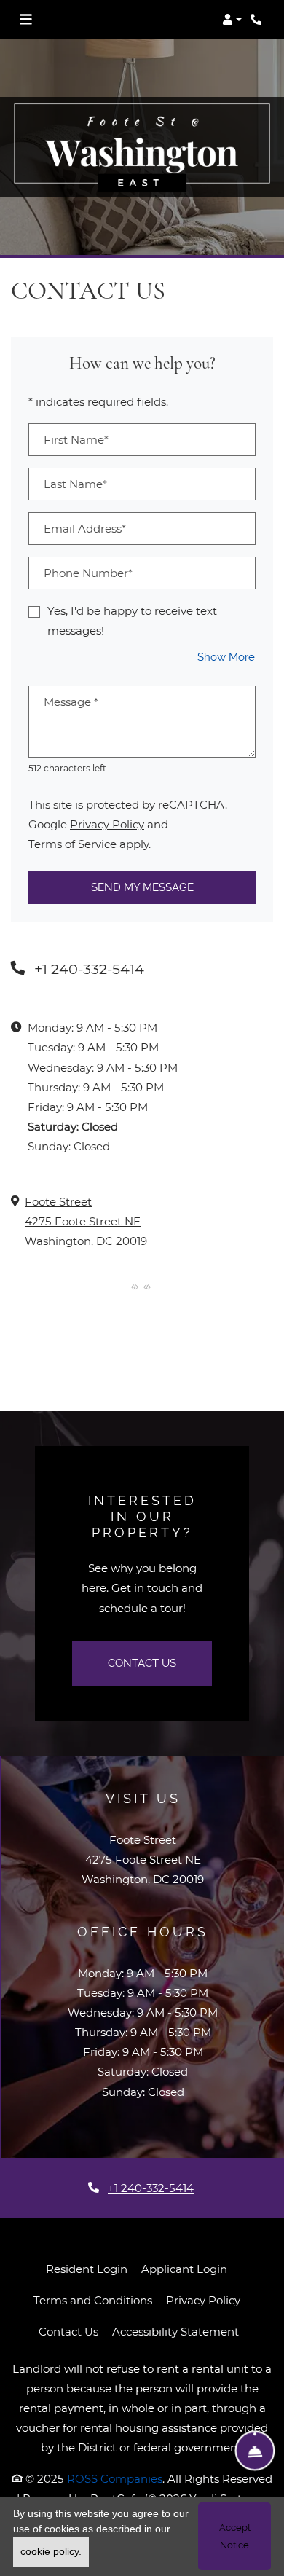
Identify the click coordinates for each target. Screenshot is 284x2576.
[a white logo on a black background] (142, 147)
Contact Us (142, 1663)
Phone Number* (88, 573)
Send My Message (142, 887)
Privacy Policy (107, 824)
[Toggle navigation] (25, 20)
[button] (232, 20)
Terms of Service (72, 844)
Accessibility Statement (175, 2331)
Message (71, 702)
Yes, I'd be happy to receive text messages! (132, 621)
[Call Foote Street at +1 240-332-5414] (258, 20)
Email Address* (85, 529)
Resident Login (87, 2269)
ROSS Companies (115, 2479)
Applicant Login (184, 2269)
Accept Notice (235, 2536)
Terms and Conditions (93, 2300)
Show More (226, 657)
